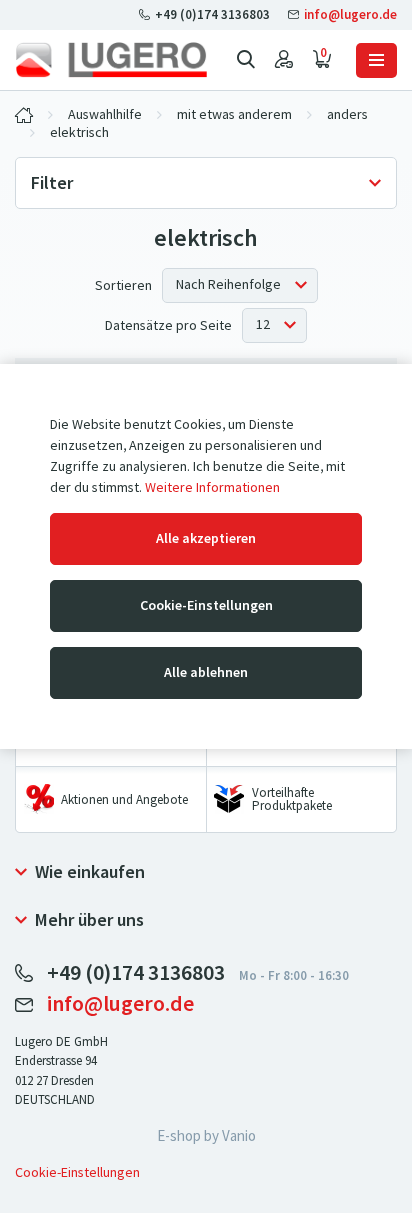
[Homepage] (111, 60)
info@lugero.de (349, 14)
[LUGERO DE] (24, 115)
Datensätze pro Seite (168, 325)
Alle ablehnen (206, 672)
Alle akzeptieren (206, 538)
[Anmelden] (284, 60)
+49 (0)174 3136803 (212, 14)
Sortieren (123, 285)
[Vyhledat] (246, 60)
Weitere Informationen (212, 487)
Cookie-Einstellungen (206, 605)
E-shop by (206, 1136)
